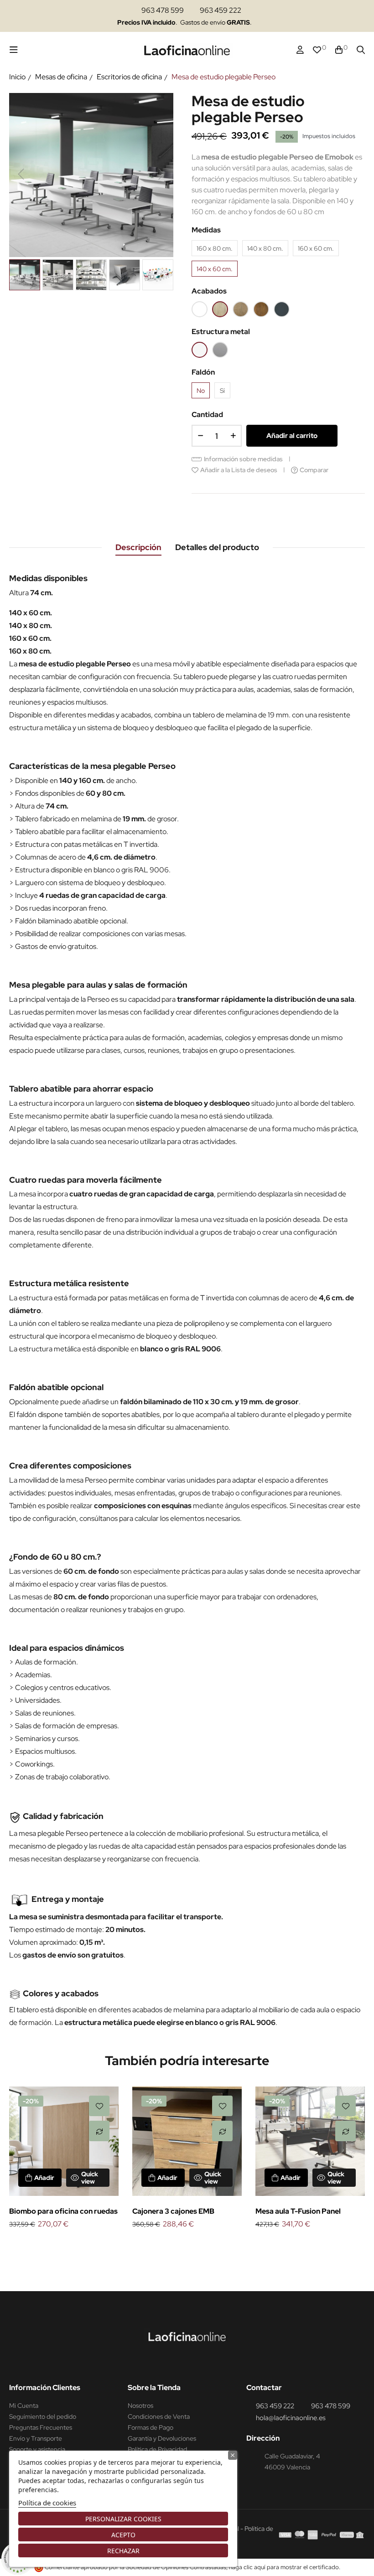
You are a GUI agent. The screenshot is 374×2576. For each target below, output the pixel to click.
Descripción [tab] (138, 547)
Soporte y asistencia (37, 2449)
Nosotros (140, 2406)
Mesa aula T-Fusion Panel (298, 2211)
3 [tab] (196, 2246)
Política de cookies (47, 2503)
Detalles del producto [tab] (217, 547)
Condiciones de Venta (159, 2416)
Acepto (123, 2535)
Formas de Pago (151, 2427)
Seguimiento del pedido (43, 2416)
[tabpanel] (64, 2159)
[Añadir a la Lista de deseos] (99, 2106)
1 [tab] (178, 2246)
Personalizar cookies (123, 2519)
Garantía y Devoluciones (162, 2438)
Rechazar (123, 2551)
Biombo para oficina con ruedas (63, 2211)
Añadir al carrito (292, 436)
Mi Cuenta (24, 2406)
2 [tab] (187, 2246)
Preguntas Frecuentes (41, 2427)
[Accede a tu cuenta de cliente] (300, 50)
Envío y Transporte (36, 2438)
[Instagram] (180, 2365)
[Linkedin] (197, 2365)
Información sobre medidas (243, 459)
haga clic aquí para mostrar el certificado (284, 2567)
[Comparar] (99, 2131)
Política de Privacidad (157, 2449)
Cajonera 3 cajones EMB (173, 2211)
